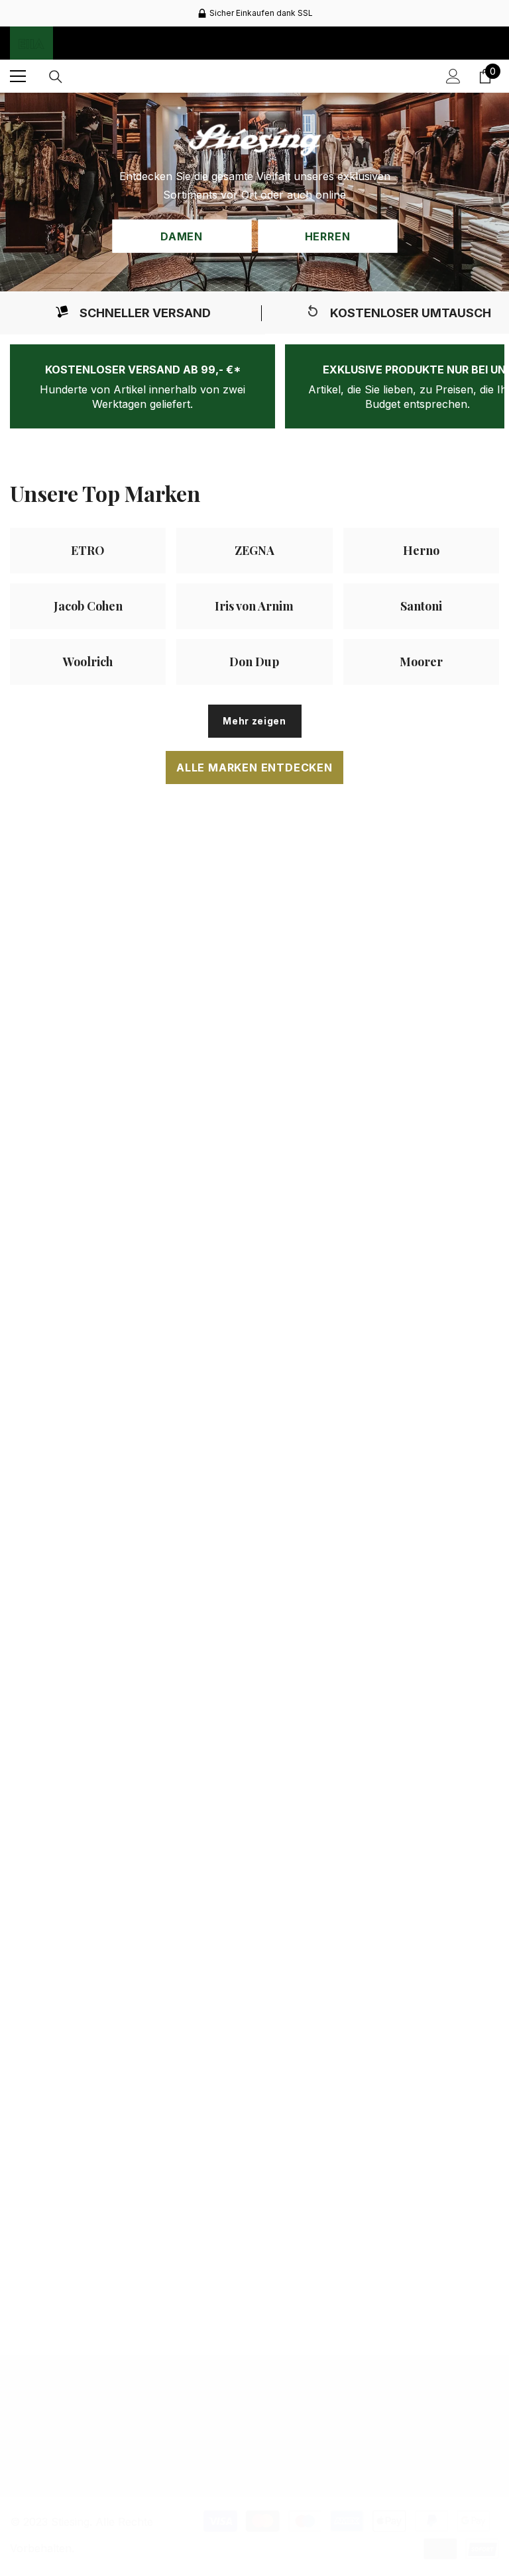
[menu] (18, 76)
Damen (182, 236)
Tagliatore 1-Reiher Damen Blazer (255, 2090)
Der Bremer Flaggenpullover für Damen (88, 2030)
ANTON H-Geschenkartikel (423, 1639)
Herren (328, 236)
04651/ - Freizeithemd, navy (255, 1218)
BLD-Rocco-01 (423, 1208)
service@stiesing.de (85, 2463)
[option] (254, 13)
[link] (133, 313)
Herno (422, 2062)
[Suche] (56, 77)
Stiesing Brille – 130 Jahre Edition (88, 1607)
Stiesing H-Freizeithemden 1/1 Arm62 (88, 1222)
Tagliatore (255, 2065)
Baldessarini (423, 1190)
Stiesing (88, 1198)
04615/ (255, 1200)
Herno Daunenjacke (422, 2081)
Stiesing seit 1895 (88, 2005)
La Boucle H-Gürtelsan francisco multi (255, 1607)
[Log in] (453, 76)
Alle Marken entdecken (254, 768)
